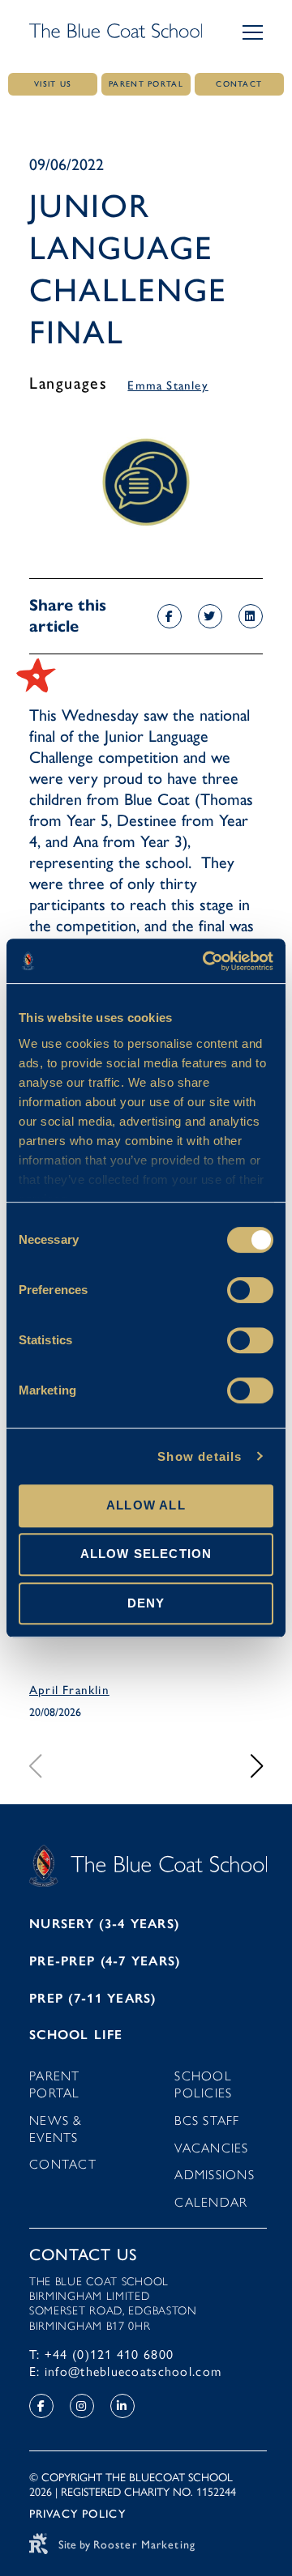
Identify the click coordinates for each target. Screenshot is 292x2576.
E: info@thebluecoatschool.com (125, 2372)
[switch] (250, 1290)
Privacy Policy (77, 2514)
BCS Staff (207, 2120)
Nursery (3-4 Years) (104, 1924)
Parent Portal (55, 2084)
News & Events (56, 2129)
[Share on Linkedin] (251, 616)
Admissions (215, 2175)
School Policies (203, 2084)
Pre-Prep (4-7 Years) (105, 1961)
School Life (76, 2035)
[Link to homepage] (116, 32)
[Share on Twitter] (210, 616)
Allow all (146, 1505)
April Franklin (69, 1690)
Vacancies (212, 2148)
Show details (200, 1456)
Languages (68, 383)
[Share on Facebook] (170, 616)
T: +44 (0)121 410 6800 (101, 2355)
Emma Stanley (167, 385)
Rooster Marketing (144, 2545)
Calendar (211, 2202)
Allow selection (146, 1554)
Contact (63, 2164)
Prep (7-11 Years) (93, 1998)
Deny (146, 1603)
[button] (253, 32)
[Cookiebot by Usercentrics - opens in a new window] (206, 961)
